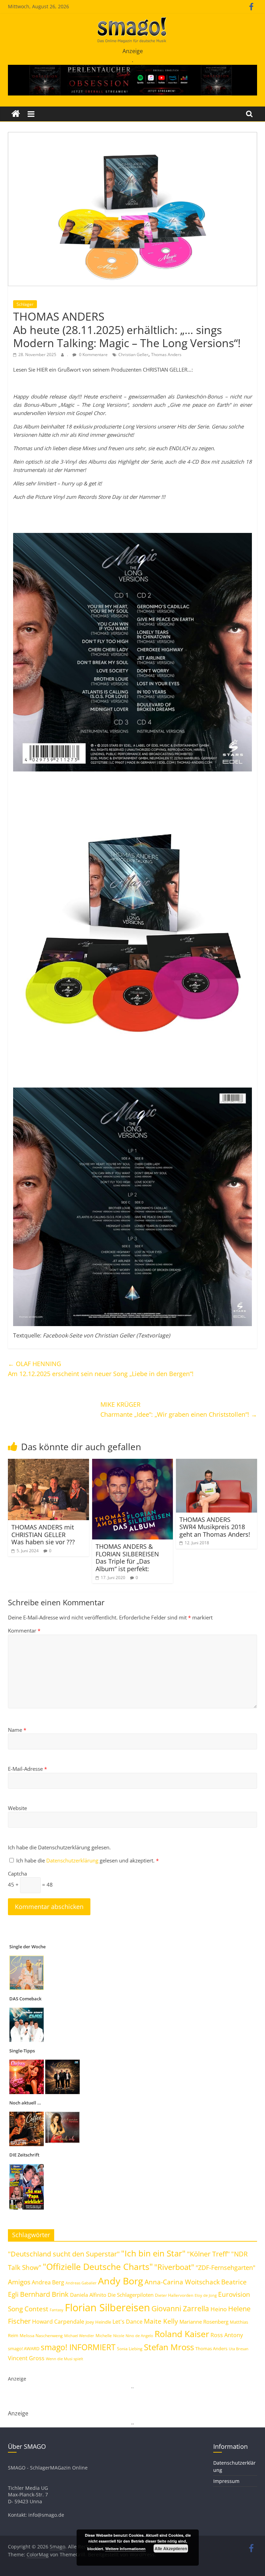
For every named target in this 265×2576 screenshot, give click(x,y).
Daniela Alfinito (88, 2295)
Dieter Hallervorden (174, 2295)
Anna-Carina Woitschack (182, 2282)
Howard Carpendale (58, 2322)
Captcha (17, 1873)
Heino (219, 2309)
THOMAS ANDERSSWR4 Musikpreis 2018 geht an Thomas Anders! (215, 1527)
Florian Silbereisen (107, 2307)
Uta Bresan (239, 2349)
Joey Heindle (98, 2322)
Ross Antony (227, 2335)
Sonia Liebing (130, 2349)
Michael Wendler (79, 2336)
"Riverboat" (174, 2267)
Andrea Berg (48, 2282)
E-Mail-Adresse (27, 1769)
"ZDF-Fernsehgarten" (225, 2267)
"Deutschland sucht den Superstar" (64, 2254)
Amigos (19, 2282)
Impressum (226, 2481)
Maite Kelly (161, 2321)
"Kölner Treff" (208, 2254)
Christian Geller (133, 355)
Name (17, 1730)
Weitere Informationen (125, 2549)
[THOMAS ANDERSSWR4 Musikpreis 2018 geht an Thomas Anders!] (217, 1463)
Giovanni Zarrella (180, 2308)
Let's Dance (127, 2322)
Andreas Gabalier (81, 2283)
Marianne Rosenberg (204, 2322)
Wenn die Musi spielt (65, 2359)
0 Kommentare (93, 355)
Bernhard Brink (44, 2294)
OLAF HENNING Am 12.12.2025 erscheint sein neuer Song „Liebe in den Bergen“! (101, 1369)
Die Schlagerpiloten (131, 2295)
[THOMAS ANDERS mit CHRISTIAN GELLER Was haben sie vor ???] (48, 1463)
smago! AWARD (24, 2348)
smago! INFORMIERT (78, 2347)
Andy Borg (121, 2281)
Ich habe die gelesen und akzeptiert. (87, 1860)
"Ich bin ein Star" (153, 2253)
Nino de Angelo (139, 2336)
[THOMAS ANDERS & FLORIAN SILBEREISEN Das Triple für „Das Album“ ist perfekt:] (133, 1463)
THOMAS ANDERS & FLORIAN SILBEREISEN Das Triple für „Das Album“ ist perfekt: (127, 1558)
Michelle (104, 2336)
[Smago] (16, 114)
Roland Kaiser (182, 2334)
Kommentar (24, 1630)
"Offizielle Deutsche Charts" (98, 2267)
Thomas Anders (166, 355)
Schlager (25, 304)
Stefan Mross (169, 2347)
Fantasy (57, 2310)
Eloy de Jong (206, 2295)
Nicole (119, 2336)
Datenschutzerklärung (73, 1860)
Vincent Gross (26, 2358)
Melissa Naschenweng (41, 2335)
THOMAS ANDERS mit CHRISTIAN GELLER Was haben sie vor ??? (43, 1534)
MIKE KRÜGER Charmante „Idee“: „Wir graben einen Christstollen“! (179, 1409)
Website (17, 1808)
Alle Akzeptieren (171, 2548)
